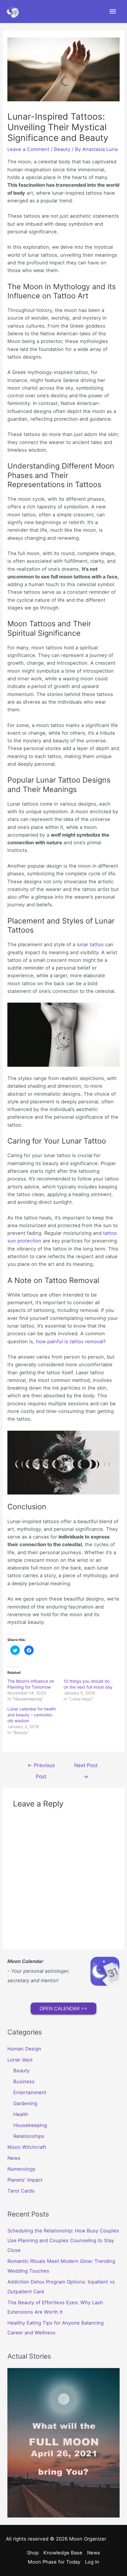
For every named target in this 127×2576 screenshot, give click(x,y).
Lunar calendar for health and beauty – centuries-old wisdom (32, 1715)
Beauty (62, 149)
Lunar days (20, 2060)
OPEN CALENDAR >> (63, 2009)
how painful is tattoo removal (70, 1341)
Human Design (24, 2049)
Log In (92, 2562)
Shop (33, 2553)
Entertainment (30, 2092)
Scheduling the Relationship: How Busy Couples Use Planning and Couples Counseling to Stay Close (63, 2240)
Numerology (21, 2169)
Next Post (86, 1767)
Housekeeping (30, 2125)
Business (24, 2081)
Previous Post (41, 1767)
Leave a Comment (28, 149)
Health (21, 2114)
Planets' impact (25, 2180)
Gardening (25, 2103)
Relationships (29, 2136)
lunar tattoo (90, 944)
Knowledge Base (63, 2553)
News (14, 2158)
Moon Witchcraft (27, 2147)
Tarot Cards (21, 2191)
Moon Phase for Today (54, 2562)
